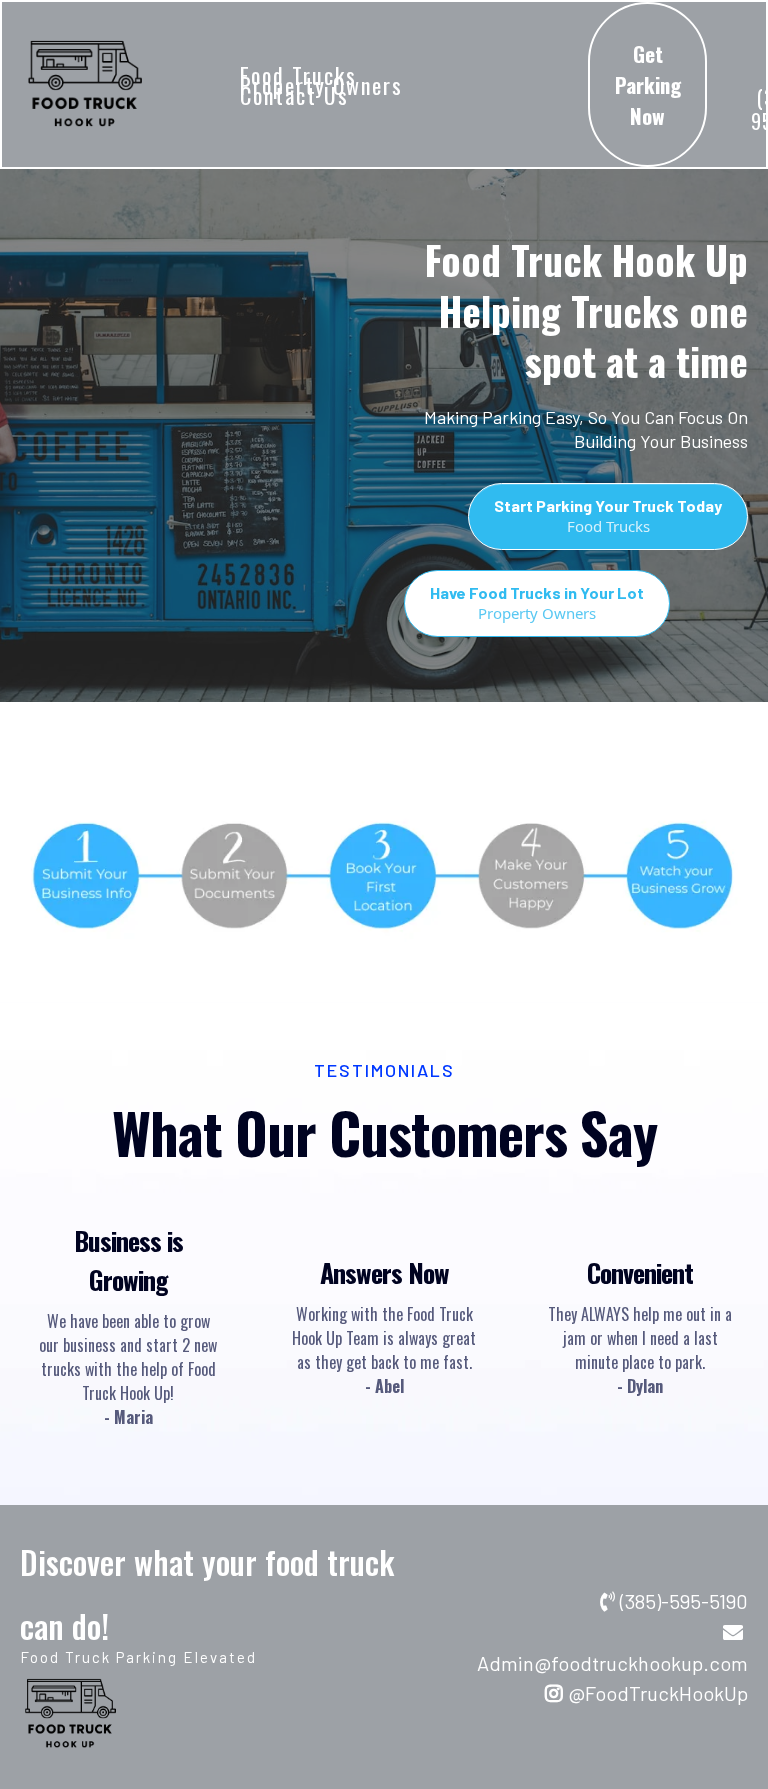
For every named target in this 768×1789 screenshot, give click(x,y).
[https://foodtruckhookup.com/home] (84, 84)
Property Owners (321, 85)
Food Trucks (298, 75)
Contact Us (294, 95)
